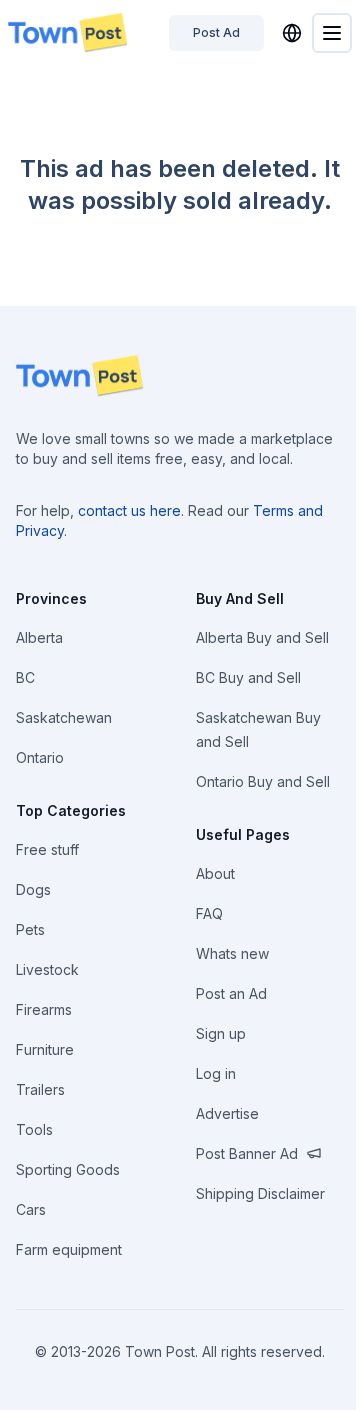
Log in (216, 1073)
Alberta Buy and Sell (262, 637)
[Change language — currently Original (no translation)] (292, 33)
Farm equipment (69, 1249)
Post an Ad (231, 993)
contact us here (129, 510)
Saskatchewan (64, 717)
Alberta (39, 637)
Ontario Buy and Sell (263, 781)
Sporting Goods (68, 1169)
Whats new (232, 953)
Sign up (221, 1033)
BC (25, 677)
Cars (31, 1209)
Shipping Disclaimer (260, 1193)
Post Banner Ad (247, 1153)
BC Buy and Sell (248, 677)
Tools (34, 1129)
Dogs (33, 889)
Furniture (45, 1049)
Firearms (44, 1009)
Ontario (40, 757)
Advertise (227, 1113)
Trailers (40, 1089)
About (215, 873)
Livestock (47, 969)
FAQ (209, 913)
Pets (30, 929)
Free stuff (47, 849)
